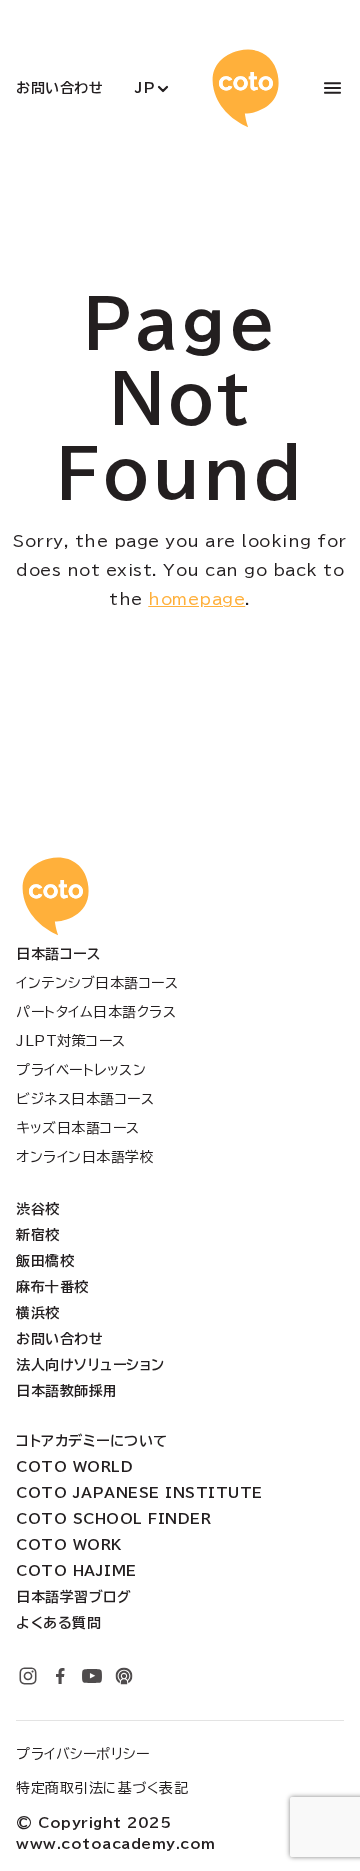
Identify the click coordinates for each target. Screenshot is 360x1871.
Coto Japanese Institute (139, 1493)
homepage (196, 599)
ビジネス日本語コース (85, 1099)
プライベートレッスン (81, 1070)
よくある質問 (58, 1623)
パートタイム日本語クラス (96, 1012)
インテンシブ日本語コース (97, 983)
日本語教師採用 (67, 1391)
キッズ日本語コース (78, 1128)
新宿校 (38, 1235)
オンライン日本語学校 (85, 1157)
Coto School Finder (113, 1519)
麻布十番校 (52, 1287)
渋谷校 (38, 1209)
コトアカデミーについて (92, 1441)
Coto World (74, 1467)
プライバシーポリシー (82, 1754)
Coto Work (69, 1545)
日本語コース (58, 954)
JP (145, 88)
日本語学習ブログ (73, 1597)
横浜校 (38, 1313)
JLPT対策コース (71, 1041)
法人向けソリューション (90, 1365)
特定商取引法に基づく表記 (102, 1788)
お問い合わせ (59, 88)
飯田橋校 (45, 1261)
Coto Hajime (76, 1571)
